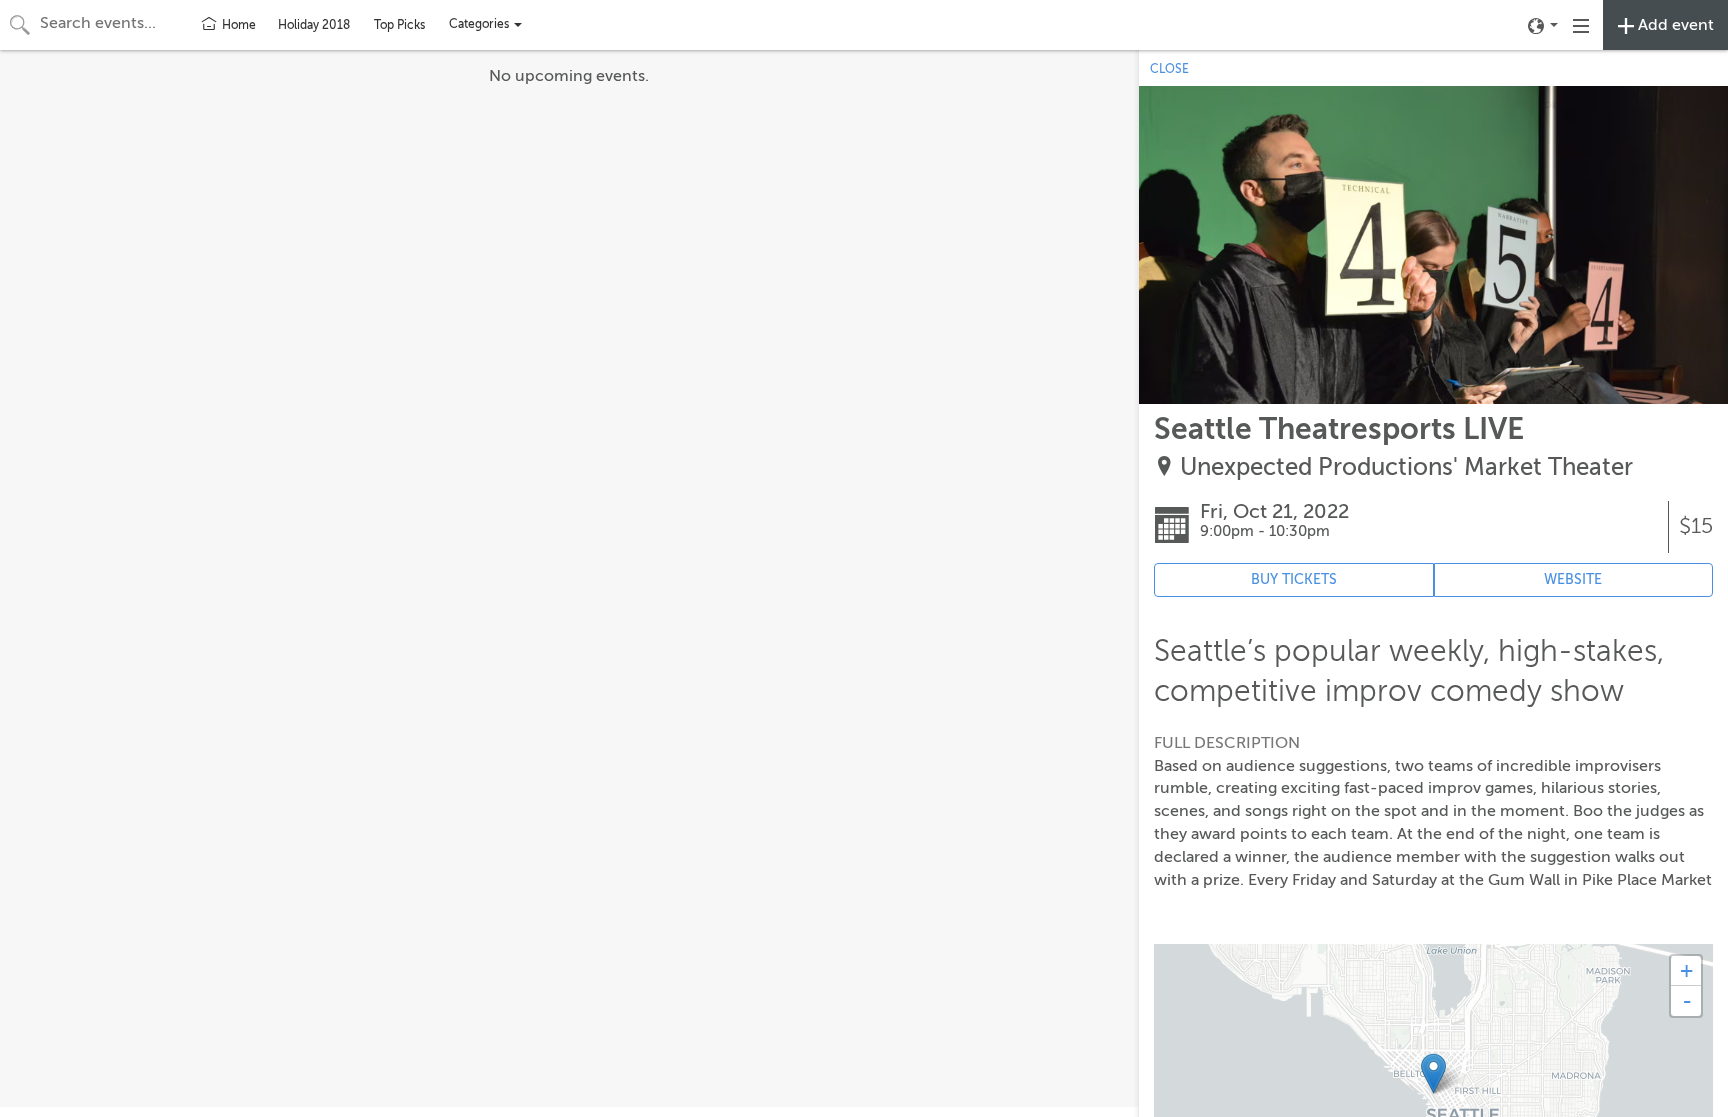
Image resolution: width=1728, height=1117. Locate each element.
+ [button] (1686, 970)
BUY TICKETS (1294, 579)
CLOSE (1169, 69)
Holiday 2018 (314, 25)
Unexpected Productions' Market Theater (1406, 467)
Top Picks (399, 25)
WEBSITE (1573, 579)
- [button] (1687, 1001)
